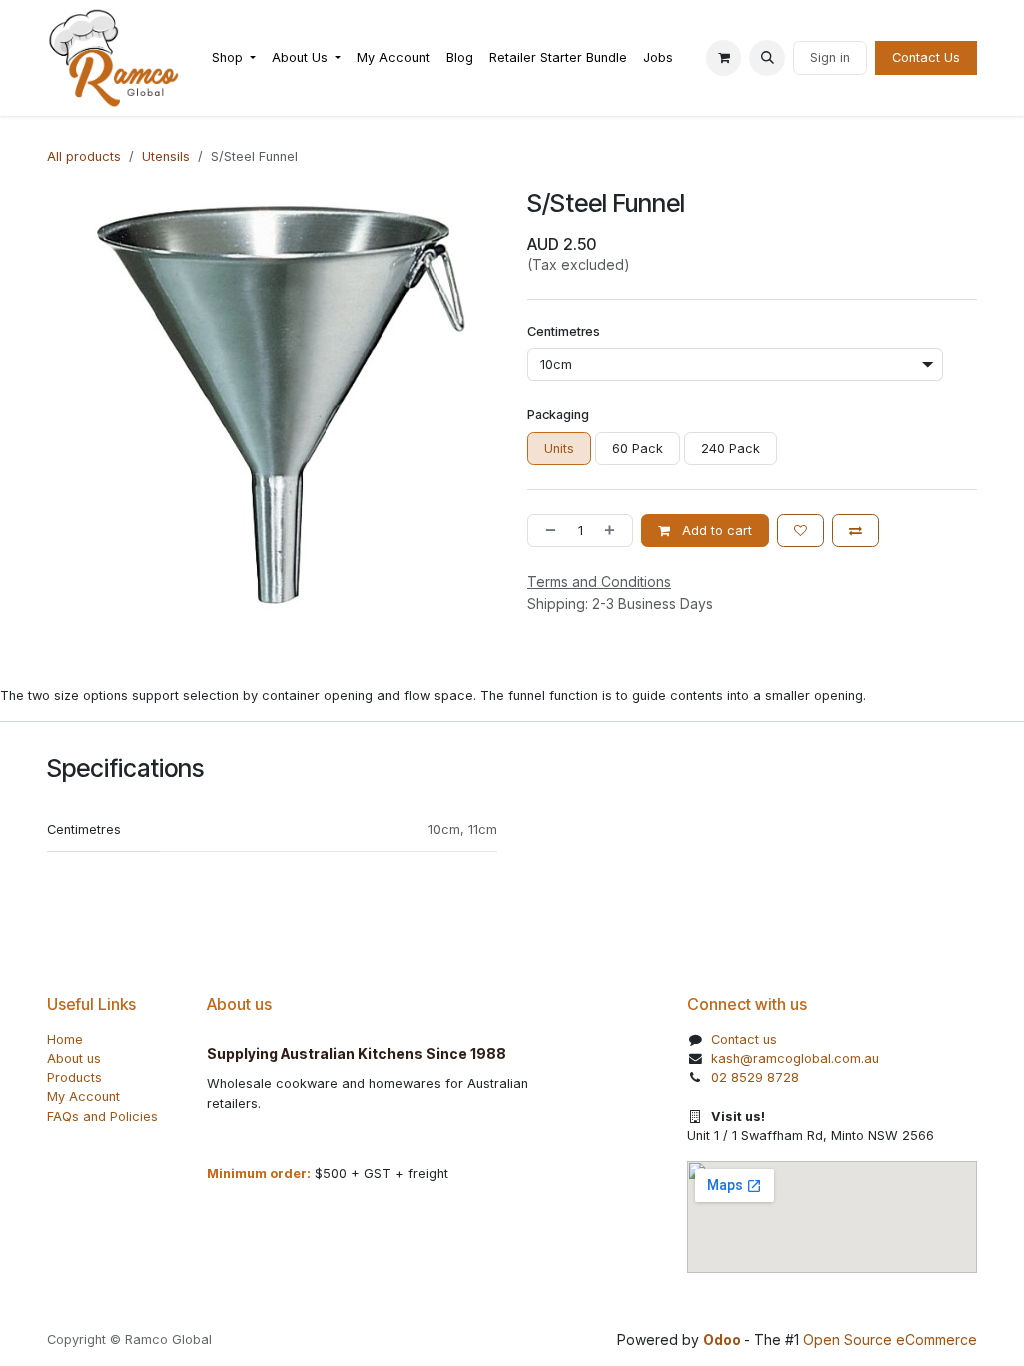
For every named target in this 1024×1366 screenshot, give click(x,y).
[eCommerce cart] (724, 58)
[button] (767, 58)
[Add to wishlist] (800, 530)
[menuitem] (234, 57)
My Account (83, 1096)
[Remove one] (546, 530)
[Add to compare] (855, 530)
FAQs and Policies (102, 1116)
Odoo (723, 1339)
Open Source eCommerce (890, 1339)
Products (74, 1077)
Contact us (744, 1039)
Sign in (830, 57)
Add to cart (715, 530)
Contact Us (926, 57)
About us (74, 1058)
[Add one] (613, 530)
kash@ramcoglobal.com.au (795, 1058)
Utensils (166, 156)
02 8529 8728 (755, 1077)
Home (65, 1039)
